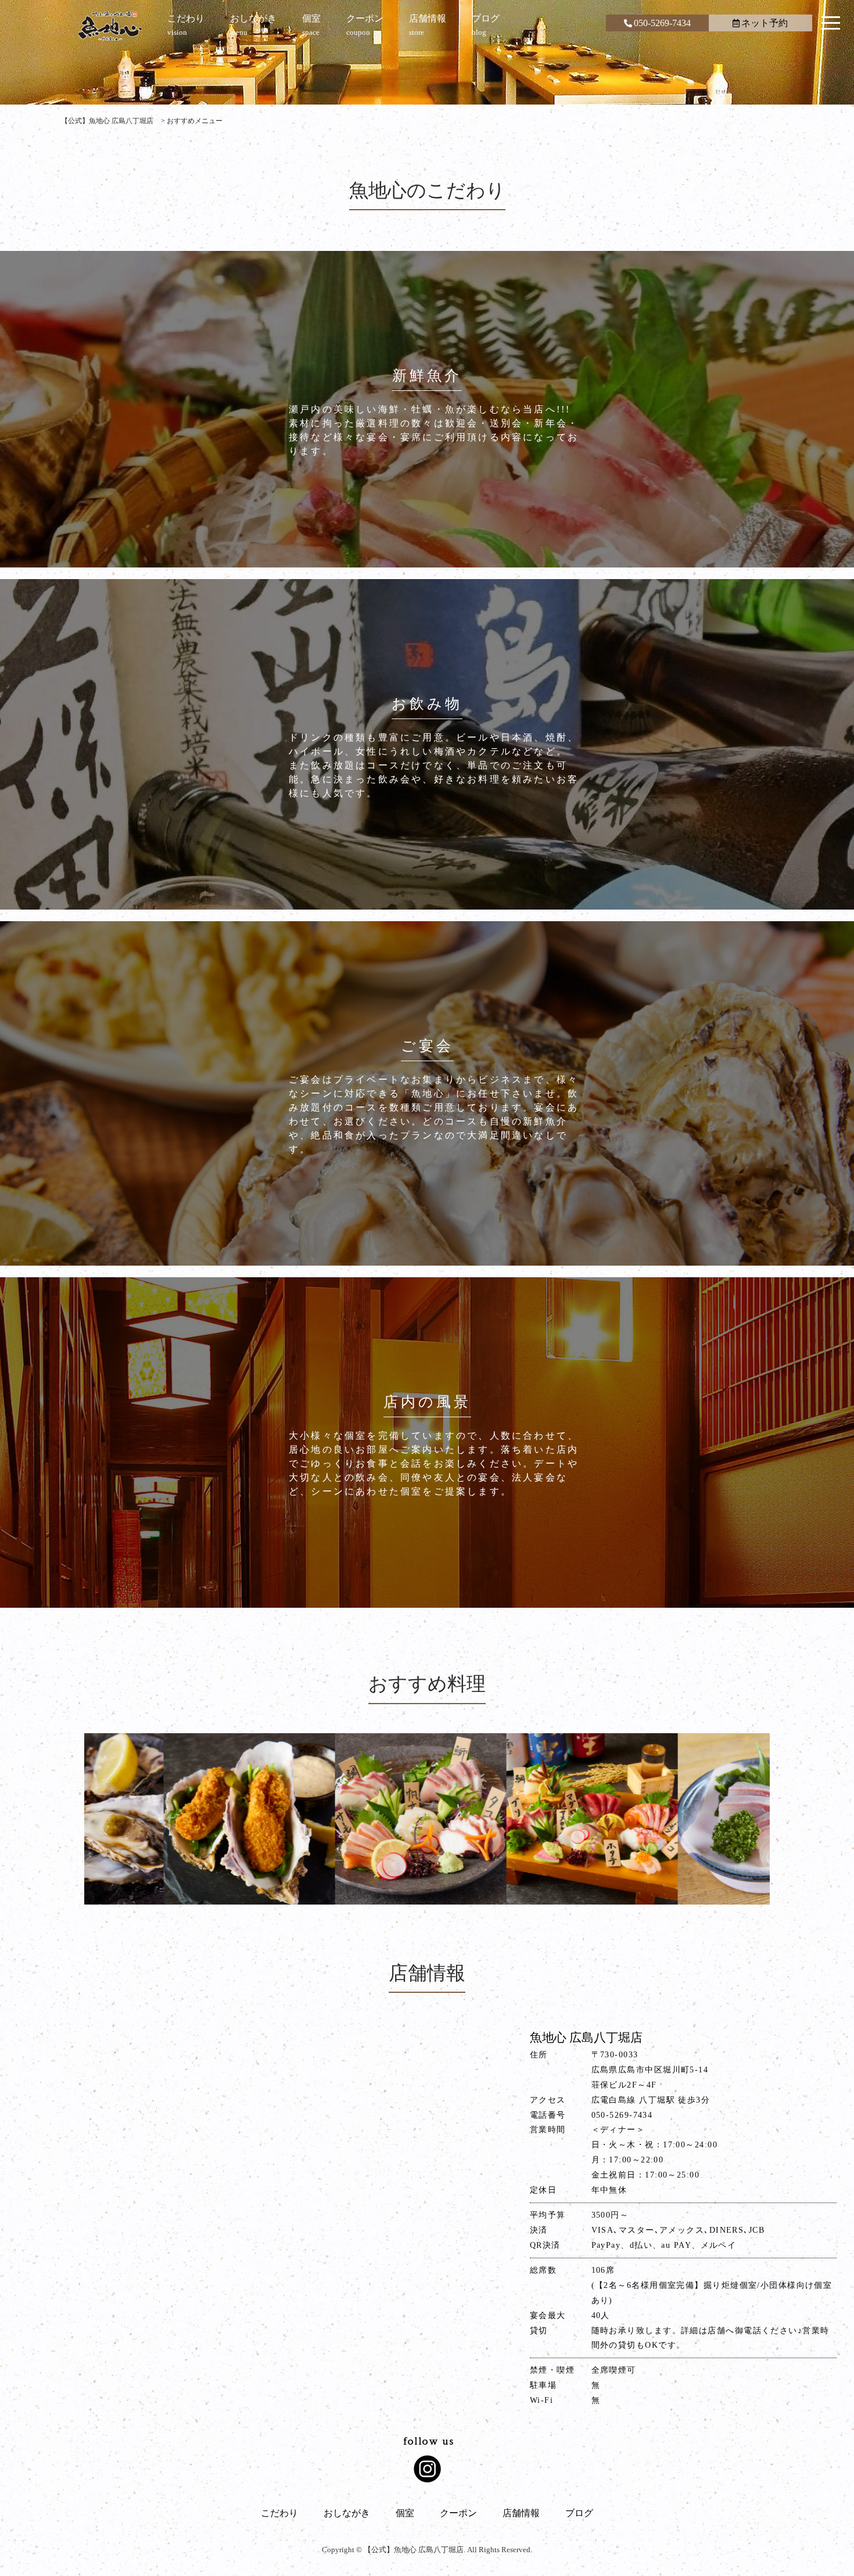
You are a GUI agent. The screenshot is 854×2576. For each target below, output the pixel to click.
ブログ (579, 2513)
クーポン (458, 2513)
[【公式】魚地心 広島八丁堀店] (110, 26)
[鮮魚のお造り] (598, 1819)
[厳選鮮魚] (255, 1819)
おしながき (347, 2513)
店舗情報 (521, 2513)
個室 (405, 2513)
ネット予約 (765, 23)
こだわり (279, 2513)
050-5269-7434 (662, 23)
